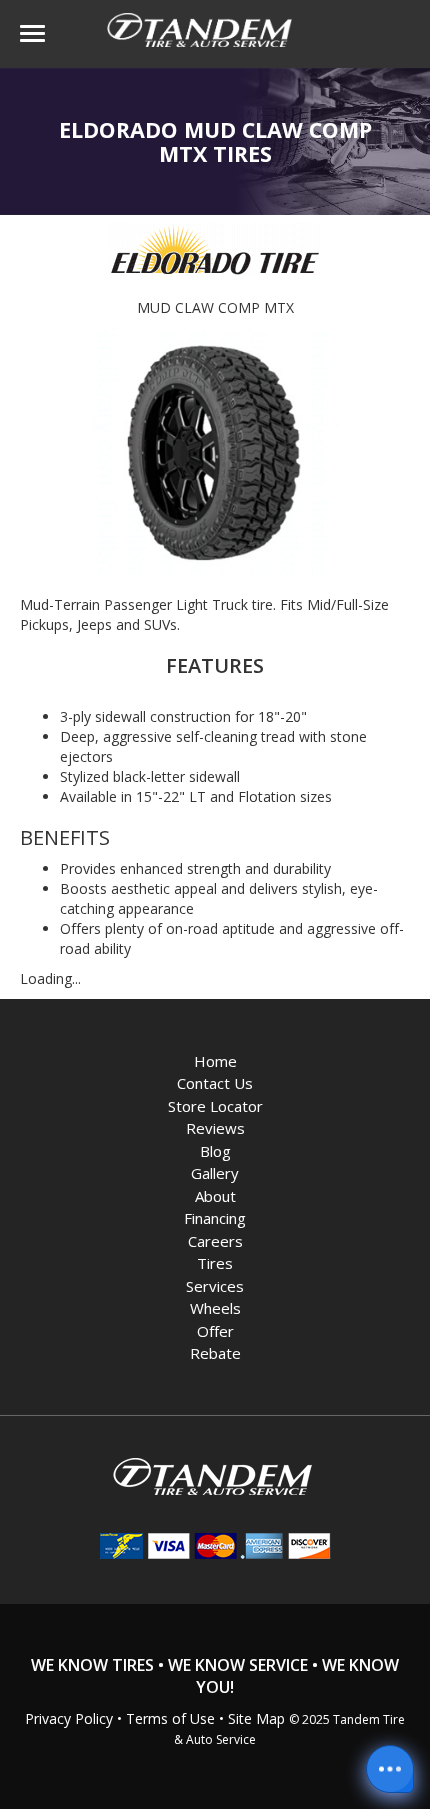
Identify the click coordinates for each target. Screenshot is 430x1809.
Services (215, 1286)
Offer (215, 1331)
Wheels (215, 1308)
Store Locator (215, 1106)
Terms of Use (170, 1718)
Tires (215, 1263)
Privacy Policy (69, 1718)
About (215, 1196)
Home (215, 1061)
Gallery (215, 1173)
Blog (215, 1151)
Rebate (215, 1353)
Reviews (215, 1128)
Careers (215, 1241)
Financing (215, 1218)
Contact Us (215, 1083)
